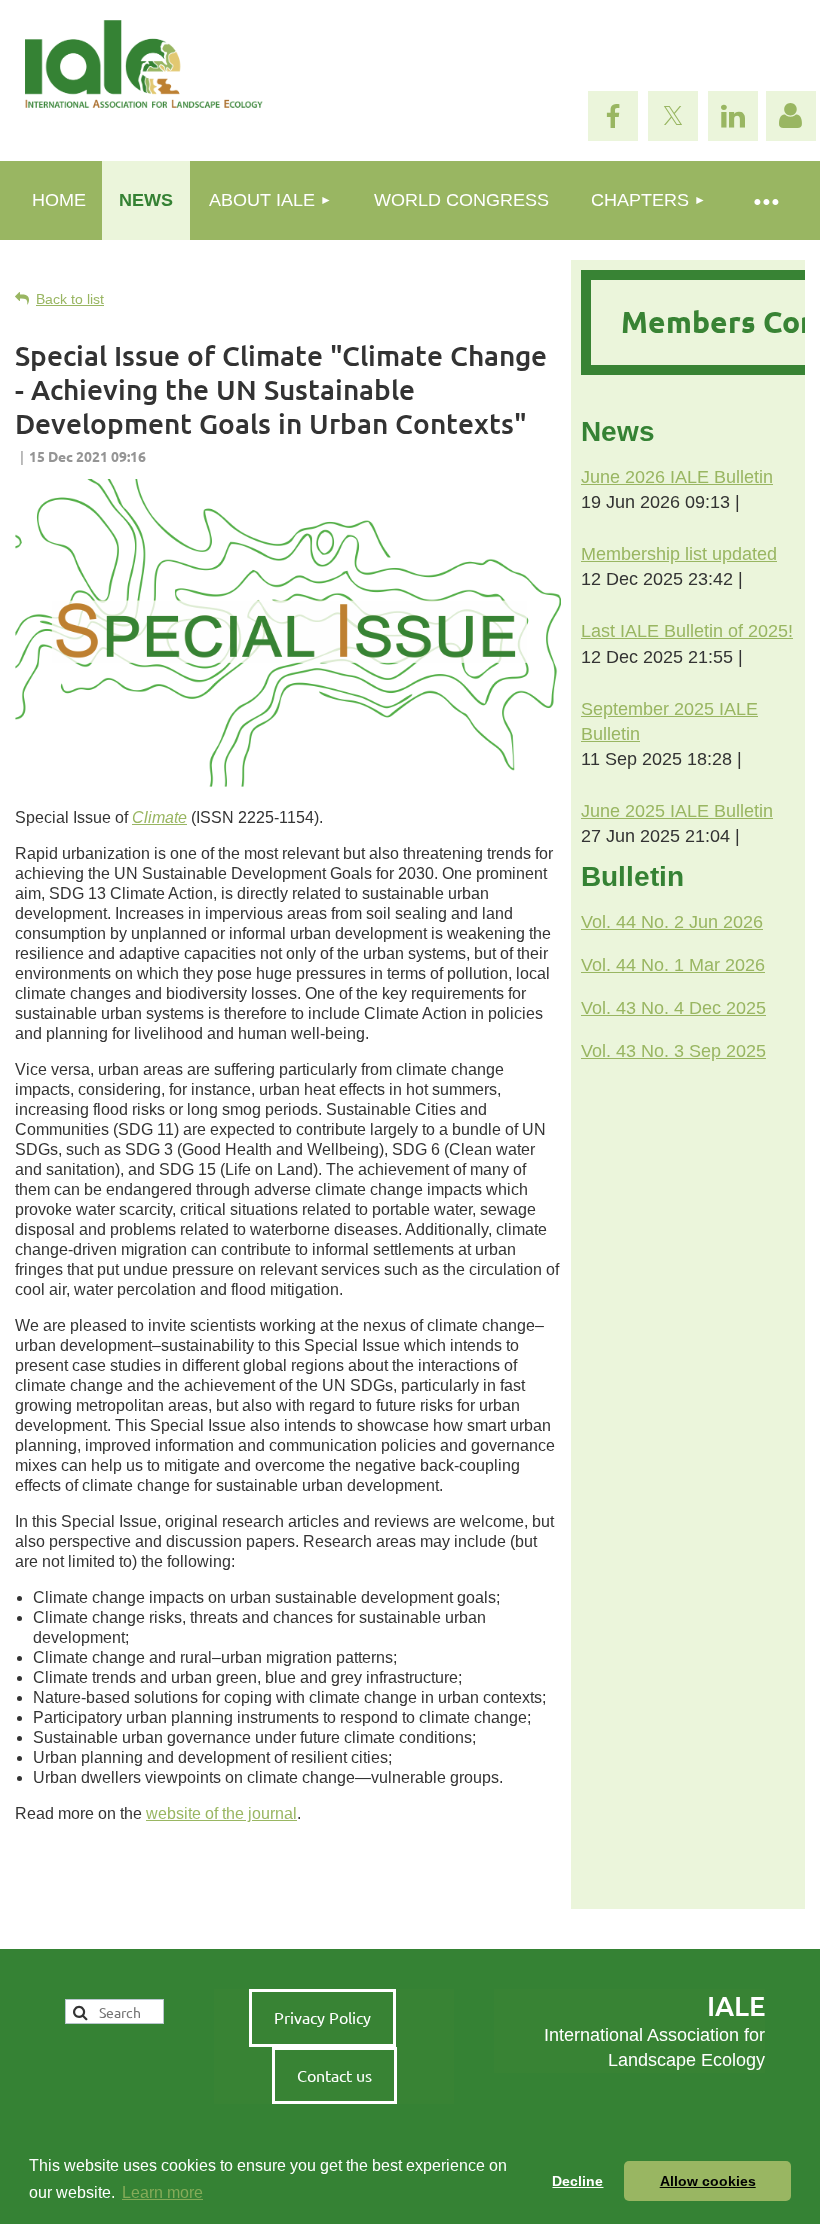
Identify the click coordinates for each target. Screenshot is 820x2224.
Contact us (334, 2075)
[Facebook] (613, 116)
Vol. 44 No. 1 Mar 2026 (673, 965)
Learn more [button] (162, 2192)
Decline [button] (577, 2181)
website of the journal (221, 1813)
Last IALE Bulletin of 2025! (687, 631)
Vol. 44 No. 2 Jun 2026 (672, 922)
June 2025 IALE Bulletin (677, 811)
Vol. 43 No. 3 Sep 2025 (673, 1051)
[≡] (765, 200)
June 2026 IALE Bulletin (677, 477)
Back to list (70, 299)
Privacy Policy (322, 2017)
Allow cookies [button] (708, 2181)
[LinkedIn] (733, 116)
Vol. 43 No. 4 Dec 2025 (673, 1008)
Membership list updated (679, 554)
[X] (673, 116)
